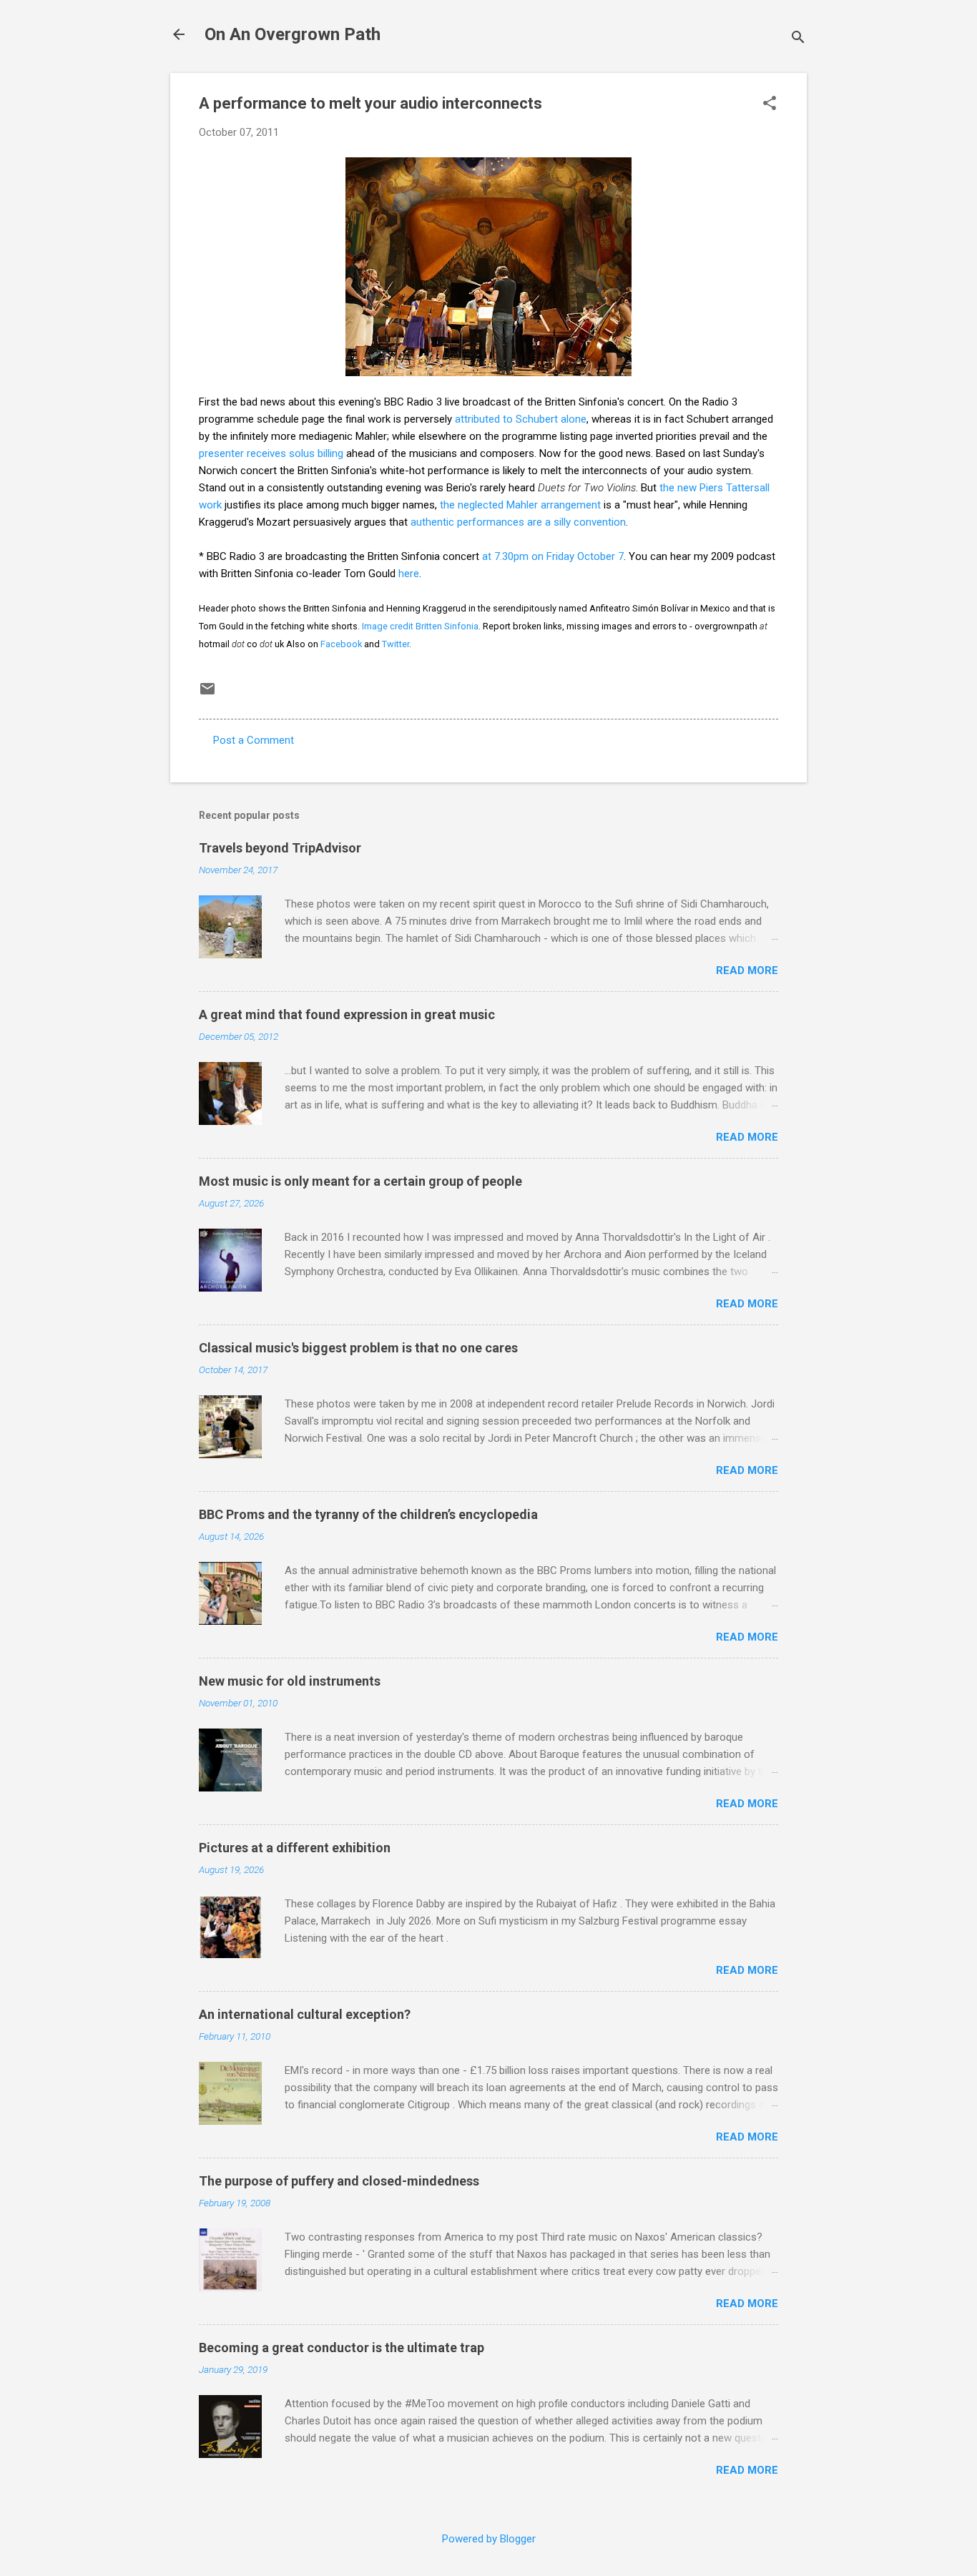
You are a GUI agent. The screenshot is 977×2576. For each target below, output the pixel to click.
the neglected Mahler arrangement (520, 505)
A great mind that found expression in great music (347, 1014)
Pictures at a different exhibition (295, 1848)
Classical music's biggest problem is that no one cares (358, 1348)
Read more (747, 970)
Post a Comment (254, 740)
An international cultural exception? (305, 2014)
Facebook (341, 644)
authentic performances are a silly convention (518, 522)
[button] (770, 104)
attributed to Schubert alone (521, 419)
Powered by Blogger (489, 2539)
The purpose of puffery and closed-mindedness (339, 2181)
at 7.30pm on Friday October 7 (553, 556)
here (409, 574)
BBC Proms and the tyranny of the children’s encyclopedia (368, 1514)
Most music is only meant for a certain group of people (360, 1181)
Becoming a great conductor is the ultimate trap (342, 2348)
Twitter (396, 644)
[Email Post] (207, 694)
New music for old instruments (290, 1681)
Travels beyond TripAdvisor (280, 848)
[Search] (798, 39)
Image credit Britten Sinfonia (420, 626)
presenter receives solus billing (271, 453)
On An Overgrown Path (293, 34)
